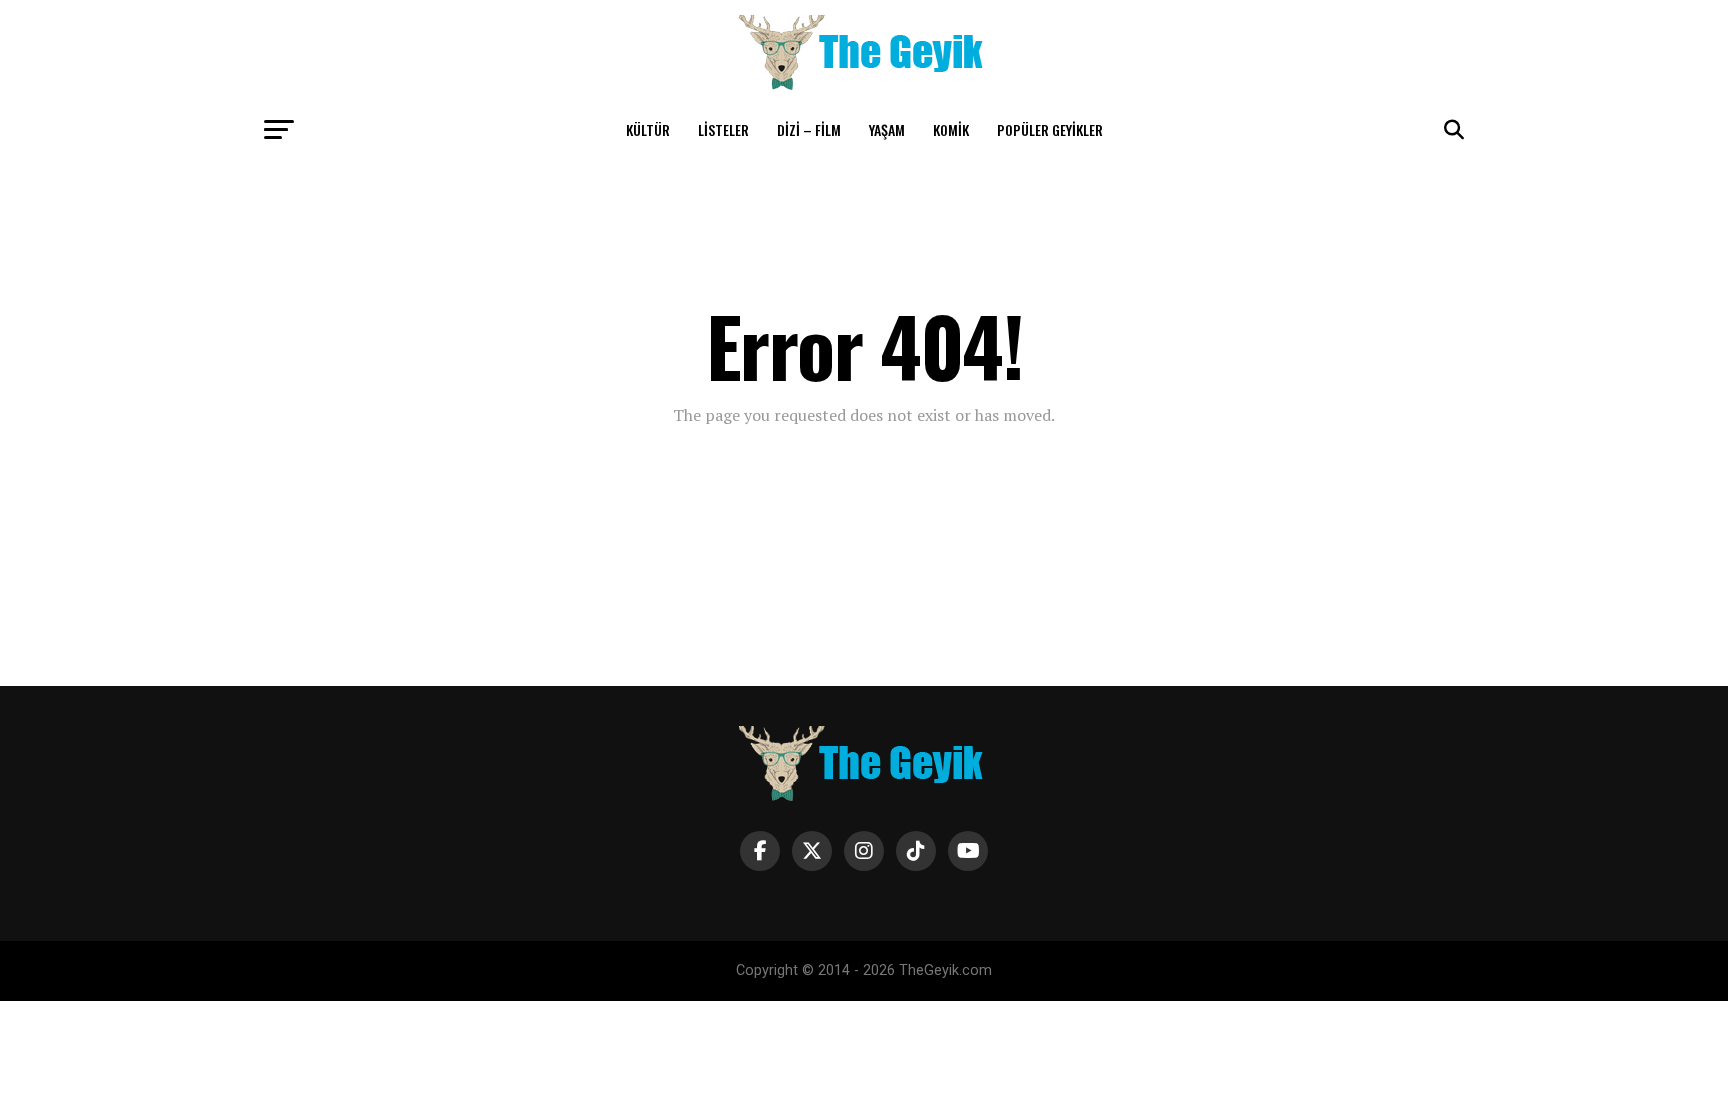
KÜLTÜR (648, 129)
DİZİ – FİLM (809, 129)
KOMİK (951, 129)
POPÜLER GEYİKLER (1050, 129)
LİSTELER (723, 129)
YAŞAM (887, 129)
